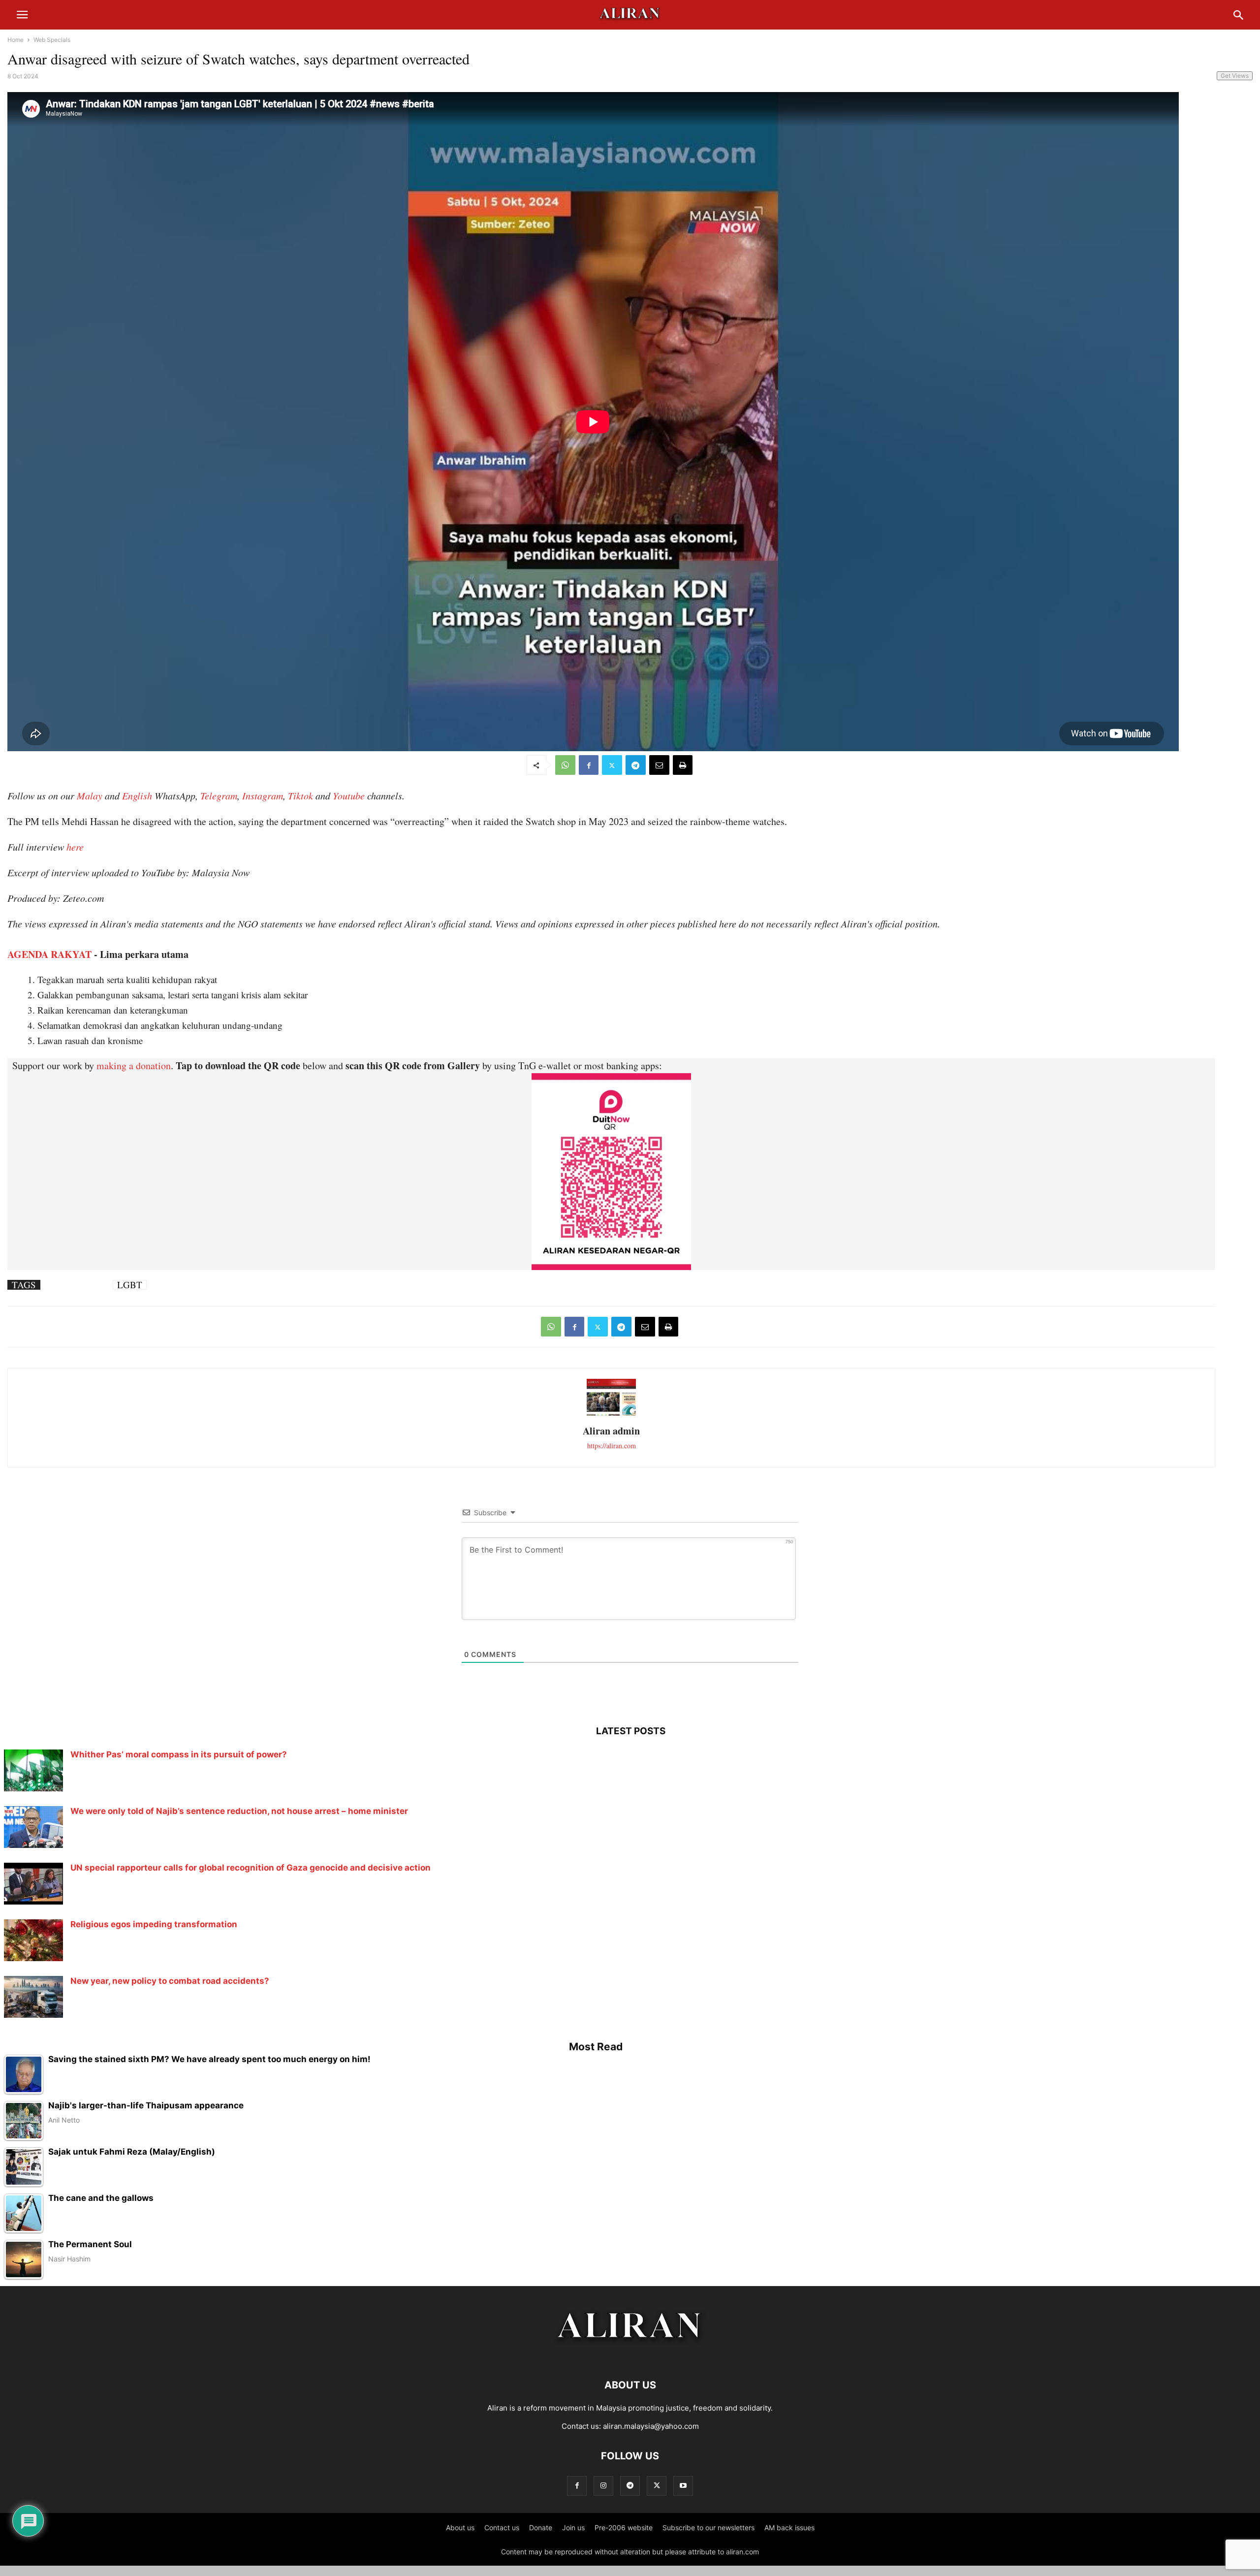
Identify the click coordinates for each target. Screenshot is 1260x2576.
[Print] (683, 765)
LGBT (130, 1285)
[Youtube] (683, 2486)
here (75, 847)
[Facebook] (589, 765)
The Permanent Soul (90, 2244)
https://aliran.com (612, 1446)
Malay (90, 795)
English (137, 795)
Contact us (502, 2528)
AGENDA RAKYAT (49, 954)
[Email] (659, 765)
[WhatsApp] (565, 765)
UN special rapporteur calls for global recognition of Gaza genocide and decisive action (251, 1868)
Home (16, 40)
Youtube (349, 795)
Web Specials (52, 40)
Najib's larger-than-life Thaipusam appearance (146, 2106)
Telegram (219, 795)
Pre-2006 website (624, 2528)
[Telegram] (636, 765)
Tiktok (300, 795)
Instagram (263, 795)
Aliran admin (611, 1431)
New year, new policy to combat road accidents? (170, 1981)
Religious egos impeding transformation (154, 1924)
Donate (541, 2528)
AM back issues (789, 2528)
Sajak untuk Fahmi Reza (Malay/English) (132, 2152)
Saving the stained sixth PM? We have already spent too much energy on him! (209, 2059)
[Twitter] (612, 765)
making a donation (134, 1065)
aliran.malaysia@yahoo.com (651, 2426)
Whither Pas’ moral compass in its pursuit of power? (179, 1754)
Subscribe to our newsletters (709, 2528)
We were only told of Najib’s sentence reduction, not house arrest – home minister (239, 1811)
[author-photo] (611, 1415)
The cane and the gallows (101, 2198)
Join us (573, 2528)
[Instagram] (603, 2486)
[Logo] (630, 2355)
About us (460, 2528)
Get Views (1235, 76)
